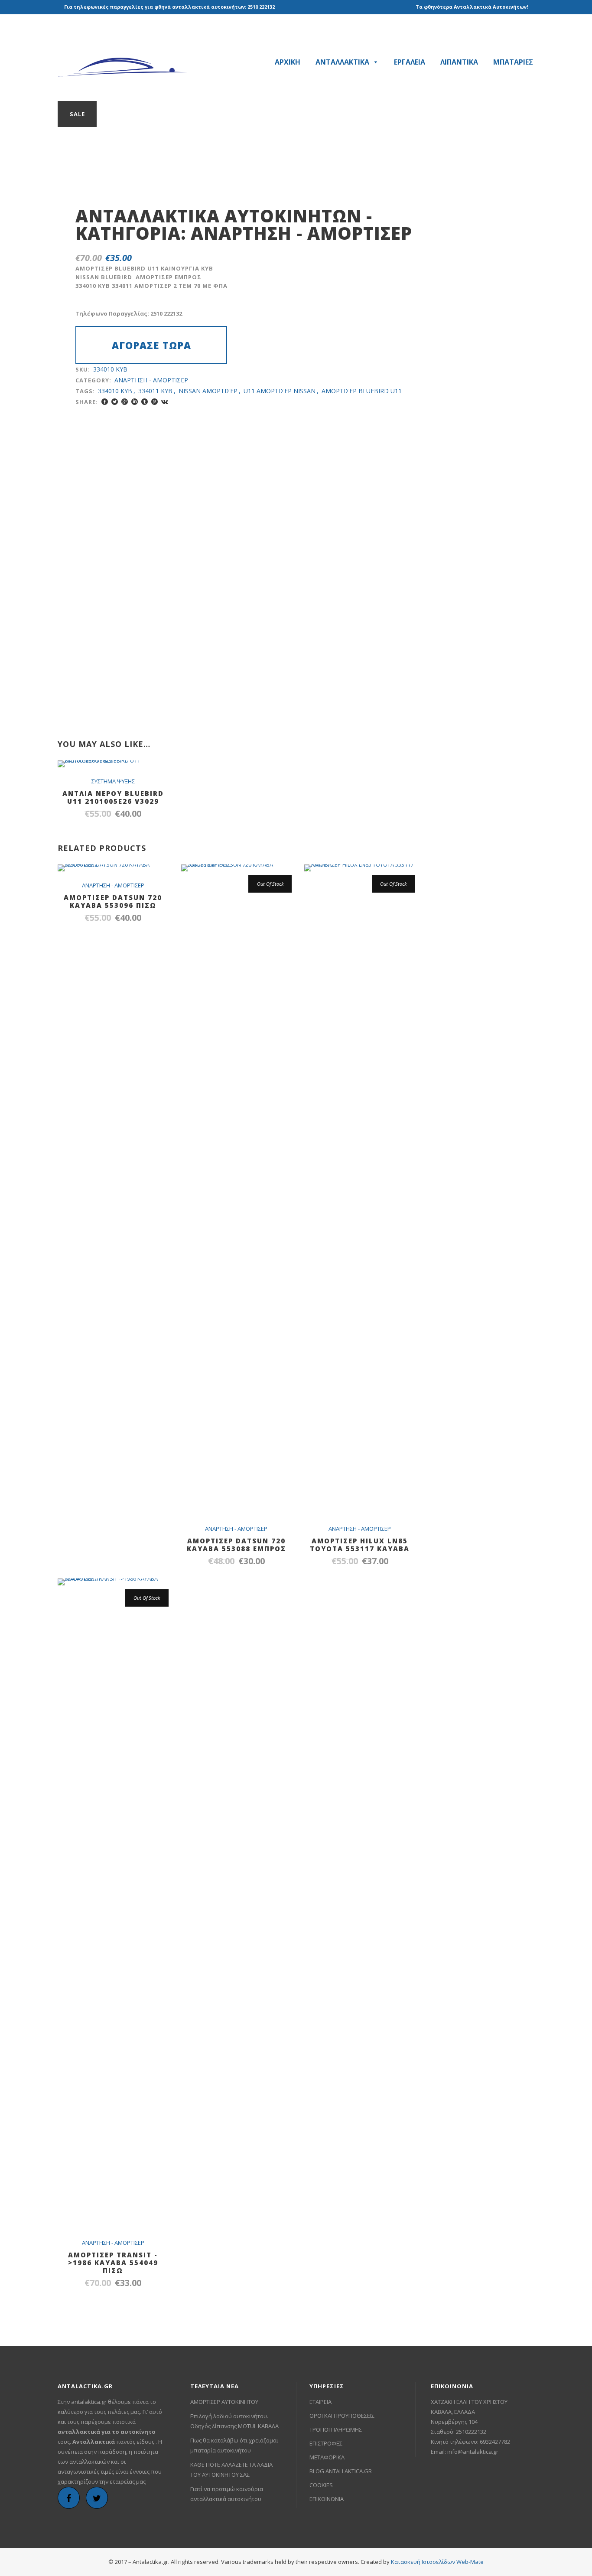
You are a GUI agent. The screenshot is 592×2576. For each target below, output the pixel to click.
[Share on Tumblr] (145, 402)
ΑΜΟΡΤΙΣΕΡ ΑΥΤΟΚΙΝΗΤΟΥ (224, 2402)
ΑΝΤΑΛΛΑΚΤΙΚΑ (342, 62)
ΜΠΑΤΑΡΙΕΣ (513, 62)
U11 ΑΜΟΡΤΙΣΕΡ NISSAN (280, 391)
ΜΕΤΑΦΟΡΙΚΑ (327, 2457)
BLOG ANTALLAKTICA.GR (341, 2471)
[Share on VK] (165, 402)
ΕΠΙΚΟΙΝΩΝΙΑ (327, 2499)
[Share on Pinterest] (155, 402)
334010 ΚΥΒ (115, 391)
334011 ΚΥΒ (155, 391)
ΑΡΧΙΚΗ (288, 62)
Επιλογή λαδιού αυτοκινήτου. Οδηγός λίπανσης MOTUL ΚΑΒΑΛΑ (234, 2421)
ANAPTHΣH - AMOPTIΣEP (301, 233)
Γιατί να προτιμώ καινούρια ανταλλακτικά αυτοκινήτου (227, 2494)
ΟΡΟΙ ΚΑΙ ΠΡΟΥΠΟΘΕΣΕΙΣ (342, 2416)
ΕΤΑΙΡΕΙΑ (320, 2402)
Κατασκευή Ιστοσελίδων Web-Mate (437, 2562)
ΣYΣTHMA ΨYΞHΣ (113, 781)
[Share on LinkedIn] (135, 402)
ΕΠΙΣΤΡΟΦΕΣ (326, 2443)
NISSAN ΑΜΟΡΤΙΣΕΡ (208, 391)
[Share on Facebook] (105, 402)
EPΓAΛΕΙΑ (410, 62)
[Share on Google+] (125, 402)
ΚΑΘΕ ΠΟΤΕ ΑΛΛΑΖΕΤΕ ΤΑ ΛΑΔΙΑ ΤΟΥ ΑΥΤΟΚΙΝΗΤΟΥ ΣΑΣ (231, 2470)
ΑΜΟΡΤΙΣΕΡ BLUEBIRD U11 (362, 391)
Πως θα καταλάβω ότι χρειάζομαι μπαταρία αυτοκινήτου (234, 2445)
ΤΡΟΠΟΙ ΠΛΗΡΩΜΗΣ (336, 2429)
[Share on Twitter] (115, 402)
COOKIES (321, 2485)
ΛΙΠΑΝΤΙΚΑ (459, 62)
